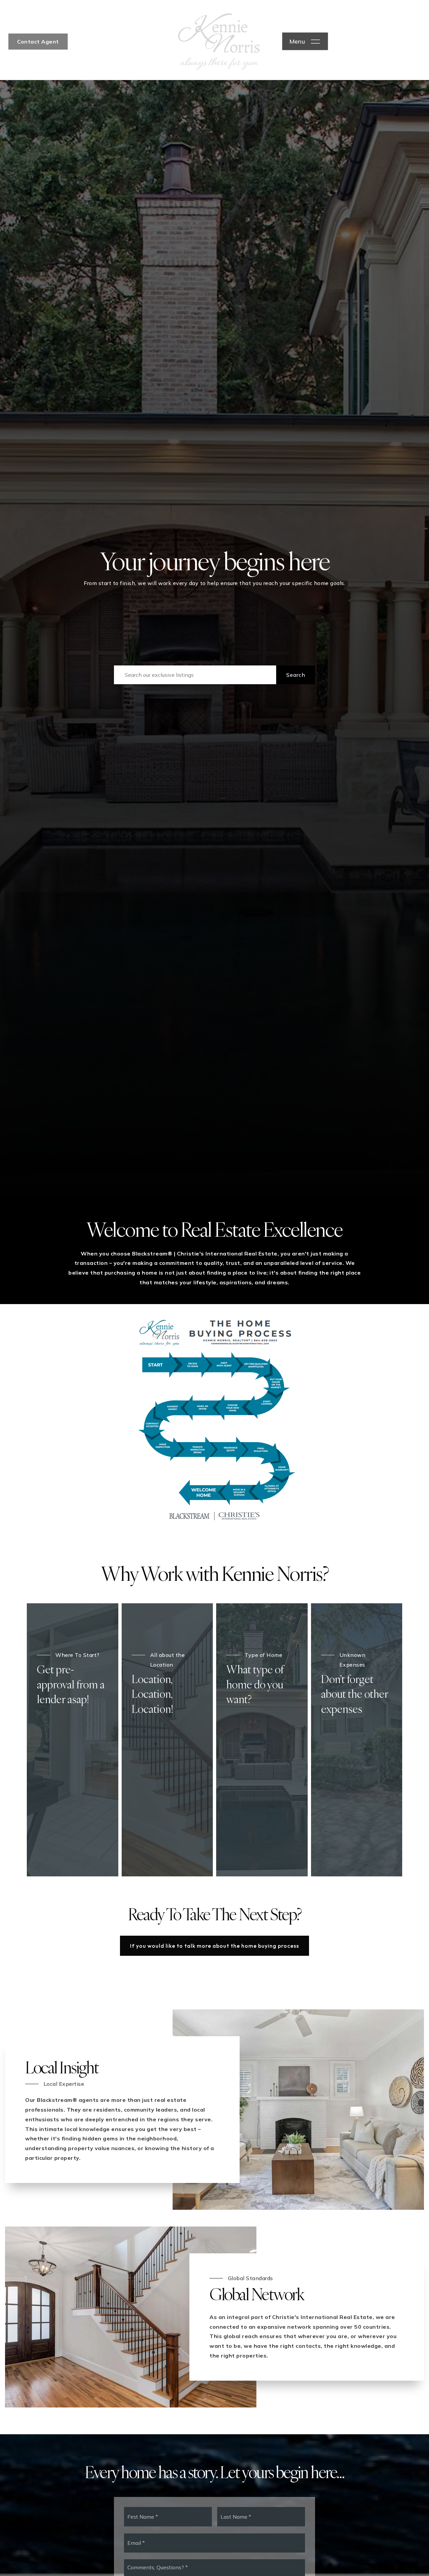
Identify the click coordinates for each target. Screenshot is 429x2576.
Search (296, 675)
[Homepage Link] (219, 41)
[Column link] (357, 1740)
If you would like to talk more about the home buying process (214, 1946)
